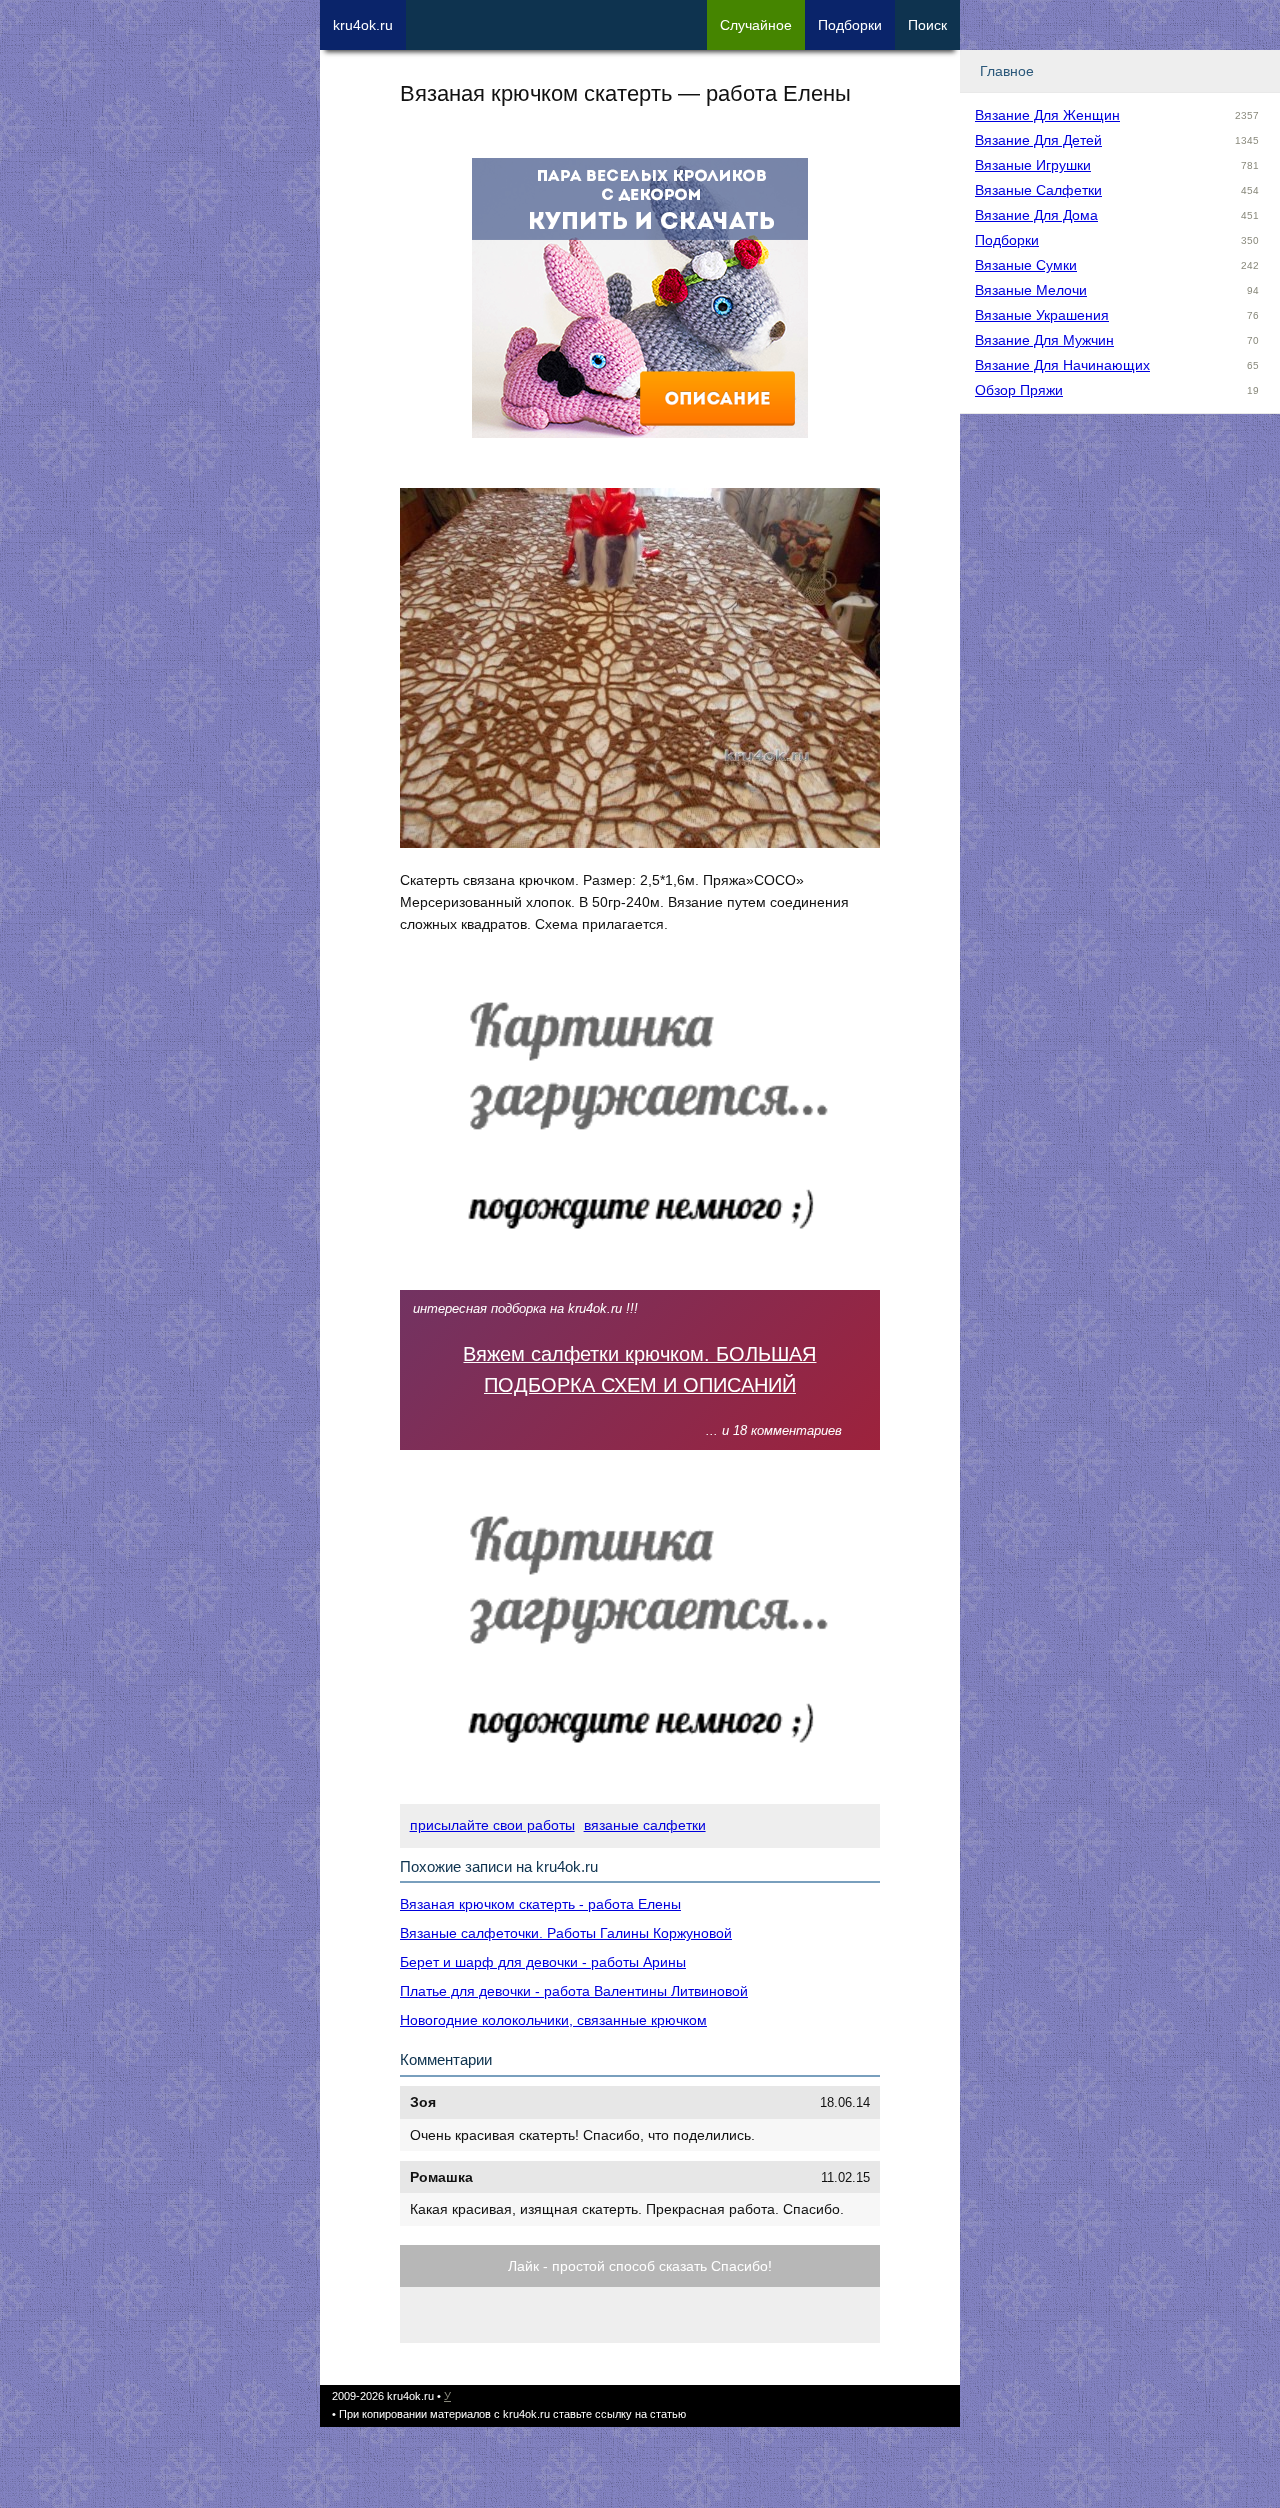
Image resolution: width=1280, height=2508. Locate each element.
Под (850, 25)
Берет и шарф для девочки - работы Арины (543, 1962)
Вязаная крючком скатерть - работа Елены (540, 1904)
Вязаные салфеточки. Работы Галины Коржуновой (566, 1933)
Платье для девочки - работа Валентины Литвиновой (574, 1991)
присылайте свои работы (492, 1825)
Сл (756, 25)
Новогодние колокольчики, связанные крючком (553, 2020)
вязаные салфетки (645, 1825)
